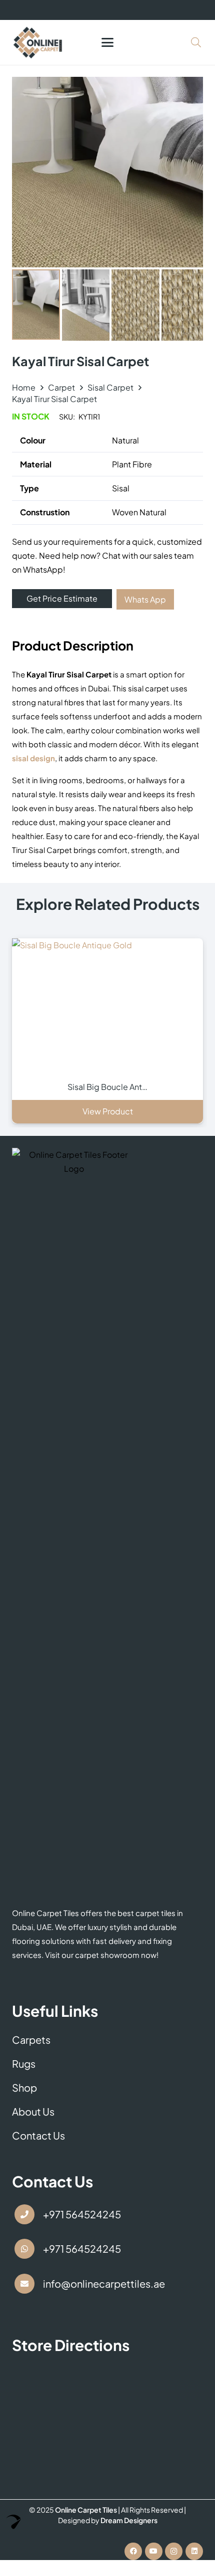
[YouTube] (154, 2551)
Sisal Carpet (110, 387)
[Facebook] (133, 2551)
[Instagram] (174, 2551)
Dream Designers (129, 2520)
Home (24, 387)
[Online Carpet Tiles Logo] (38, 42)
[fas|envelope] (24, 2284)
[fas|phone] (24, 2214)
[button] (107, 42)
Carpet (61, 387)
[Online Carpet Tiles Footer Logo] (74, 1522)
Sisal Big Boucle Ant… (107, 1087)
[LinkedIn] (194, 2551)
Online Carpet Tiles (86, 2510)
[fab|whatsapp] (24, 2249)
